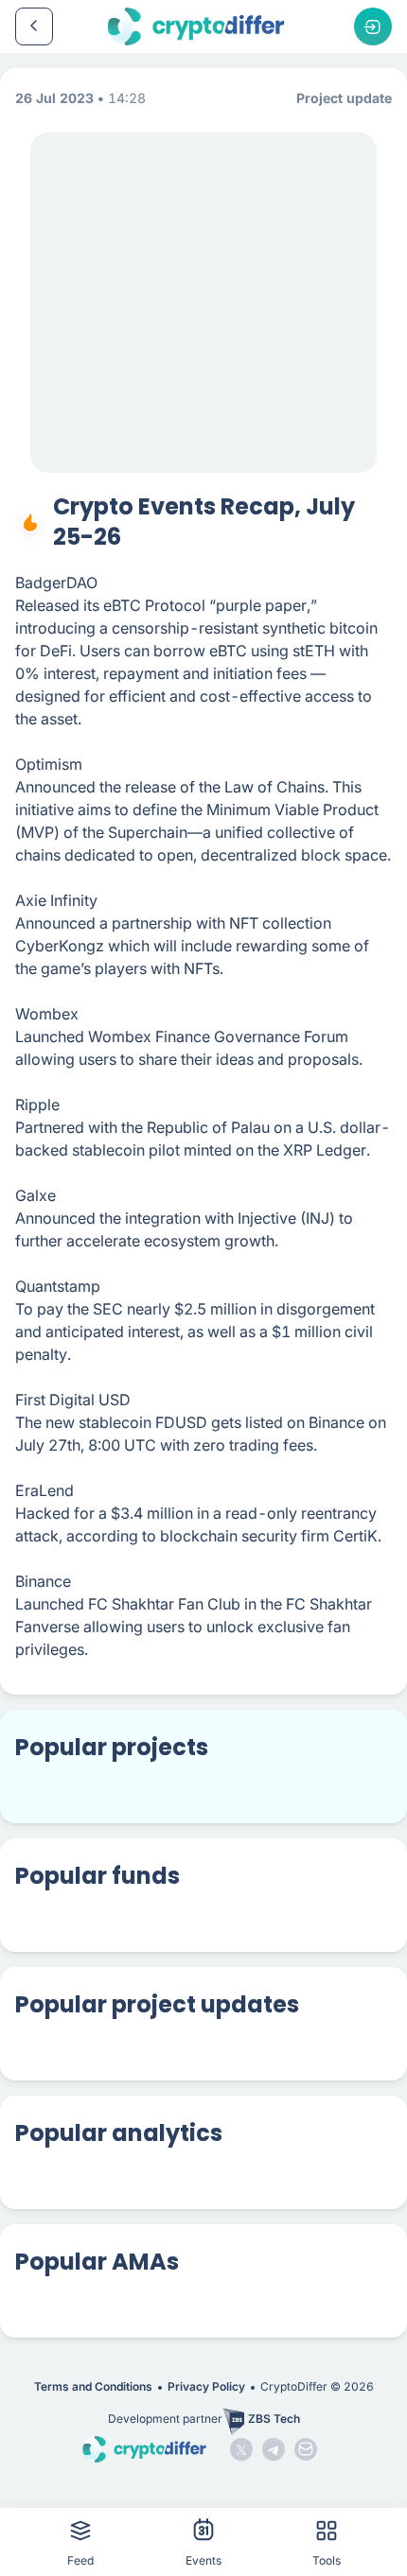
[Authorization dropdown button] (373, 26)
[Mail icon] (306, 2449)
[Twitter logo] (241, 2449)
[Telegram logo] (274, 2449)
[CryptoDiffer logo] (196, 26)
